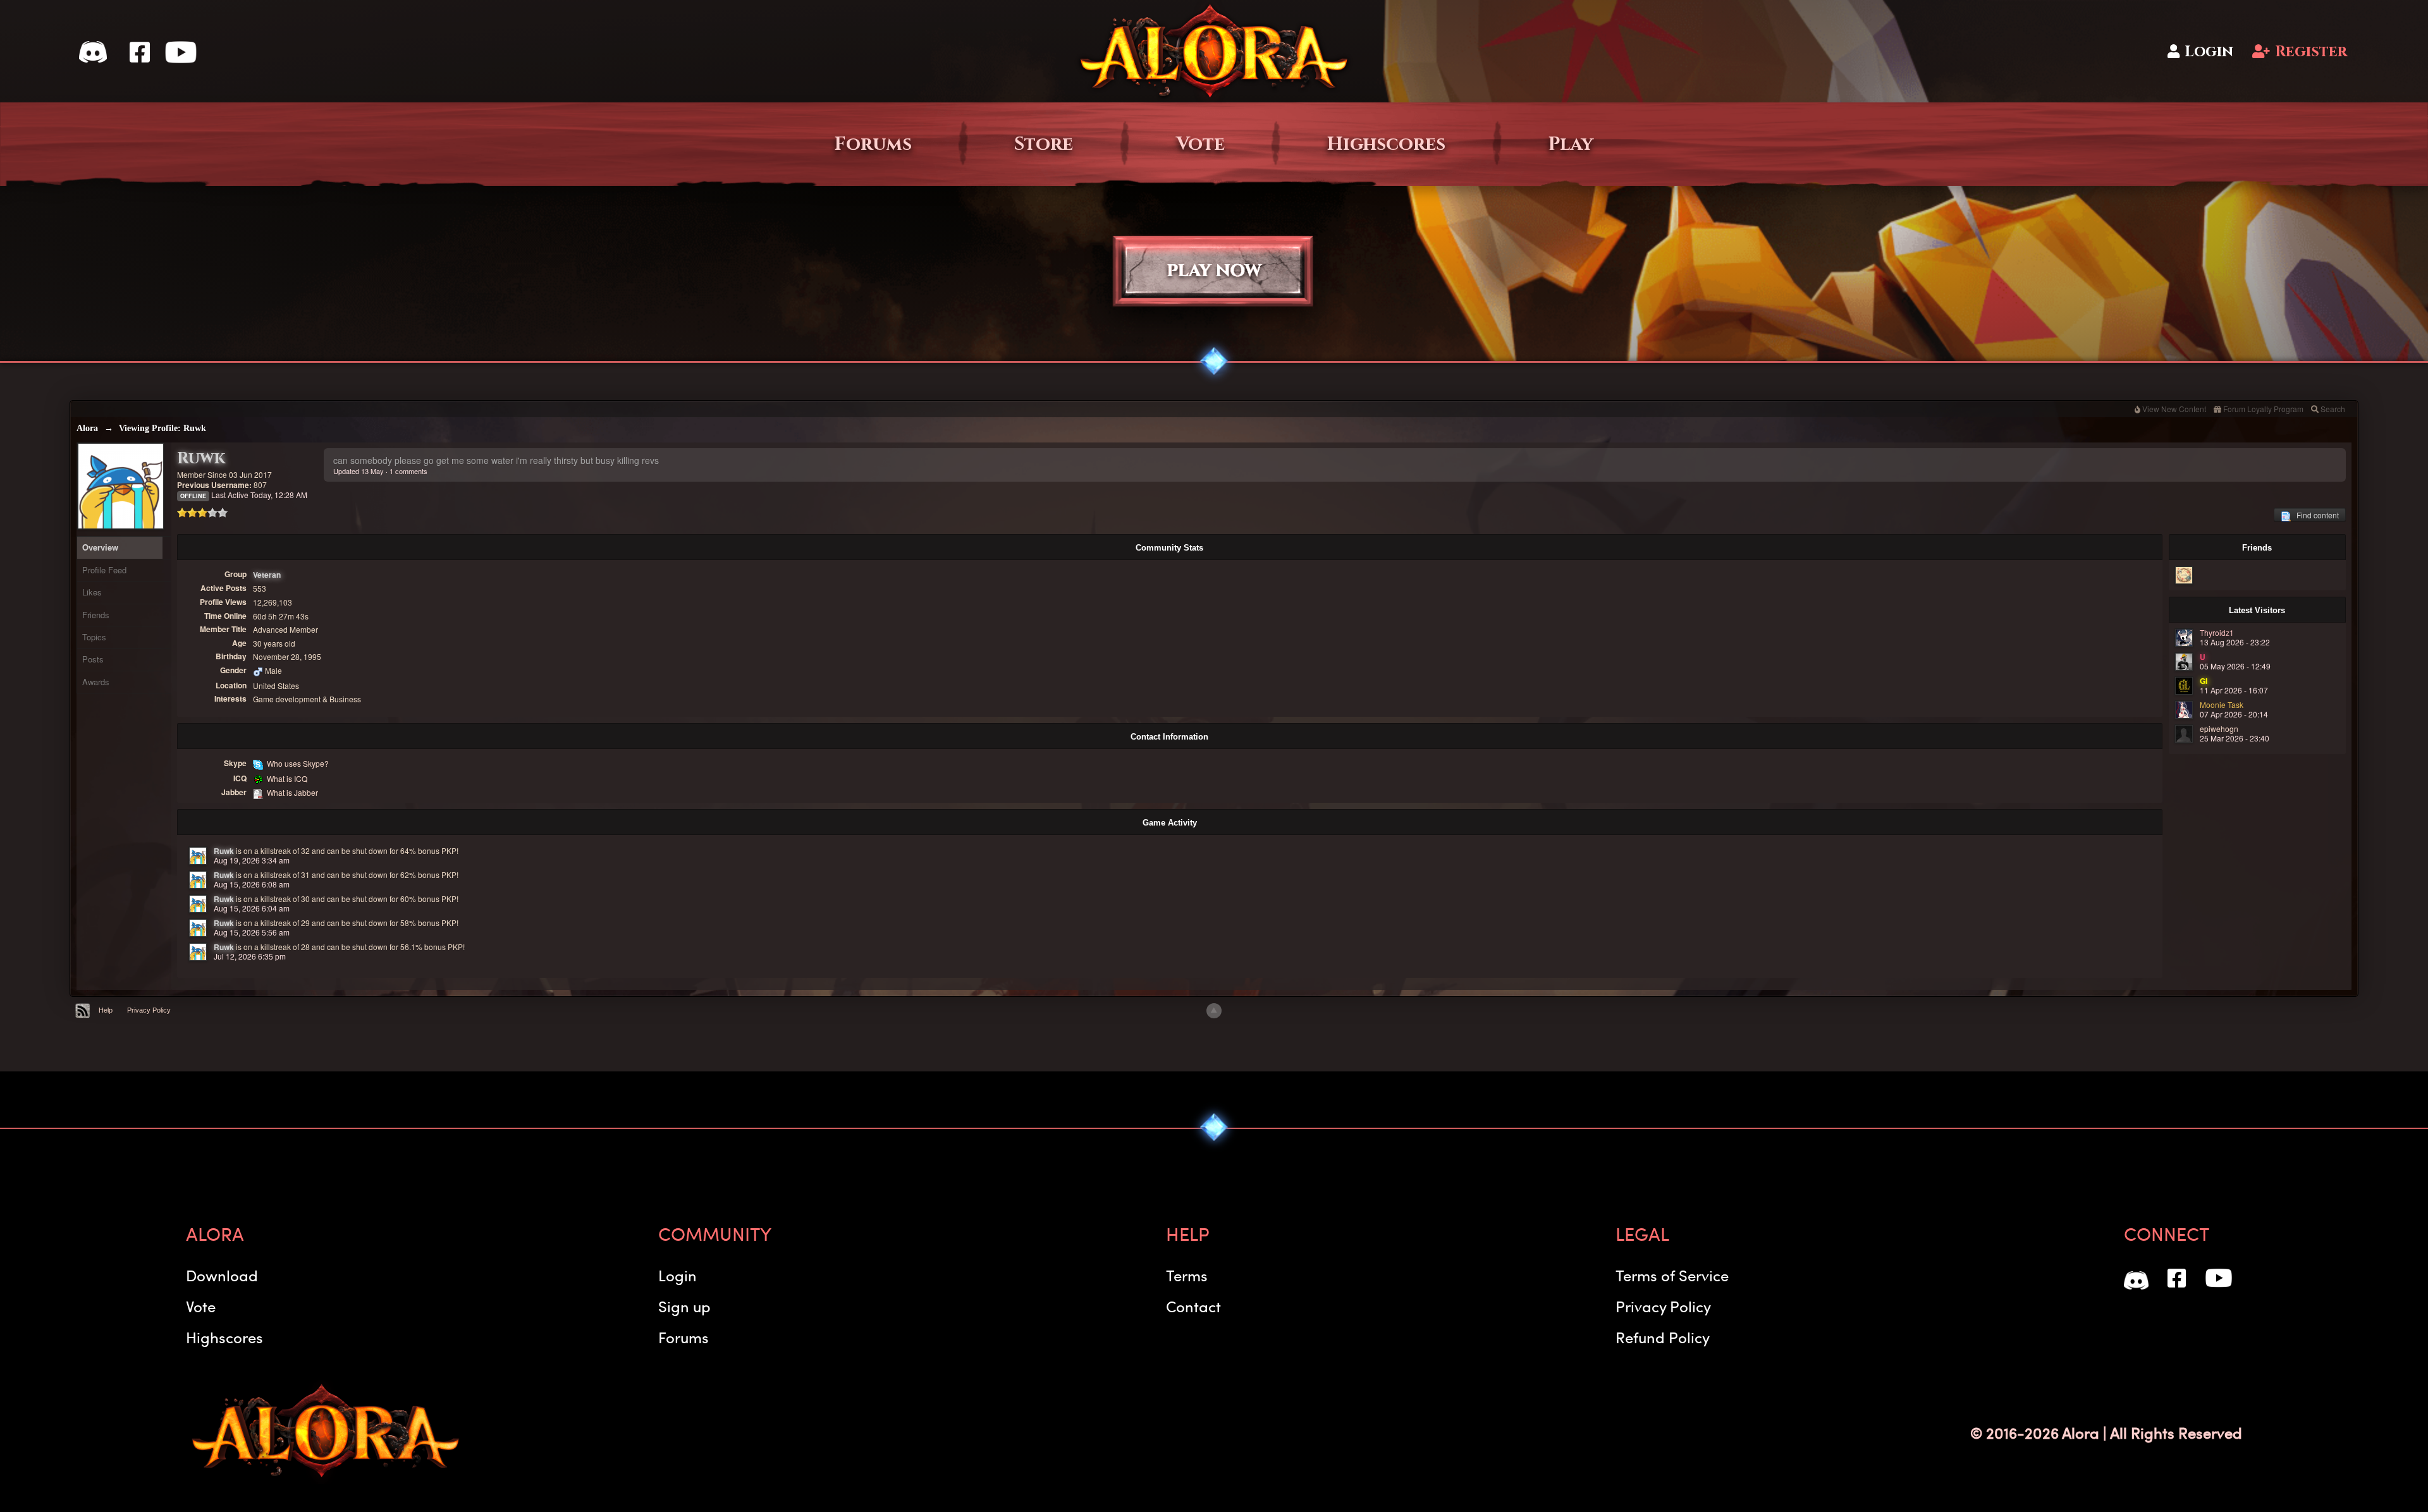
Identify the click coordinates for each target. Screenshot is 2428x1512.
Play (1571, 144)
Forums (873, 144)
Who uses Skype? (298, 763)
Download (222, 1275)
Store (1044, 144)
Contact (1193, 1306)
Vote (1200, 144)
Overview (100, 547)
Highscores (1386, 144)
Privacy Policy (149, 1010)
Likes (92, 592)
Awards (96, 682)
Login (2209, 52)
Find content (2315, 515)
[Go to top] (1214, 1011)
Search (2333, 409)
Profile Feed (104, 570)
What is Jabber (292, 792)
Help (106, 1010)
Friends (96, 615)
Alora (87, 428)
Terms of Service (1672, 1275)
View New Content (2174, 409)
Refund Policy (1663, 1337)
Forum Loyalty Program (2263, 409)
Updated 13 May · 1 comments (380, 471)
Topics (94, 637)
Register (2311, 52)
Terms (1187, 1275)
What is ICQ (287, 778)
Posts (93, 659)
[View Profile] (198, 856)
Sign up (684, 1306)
